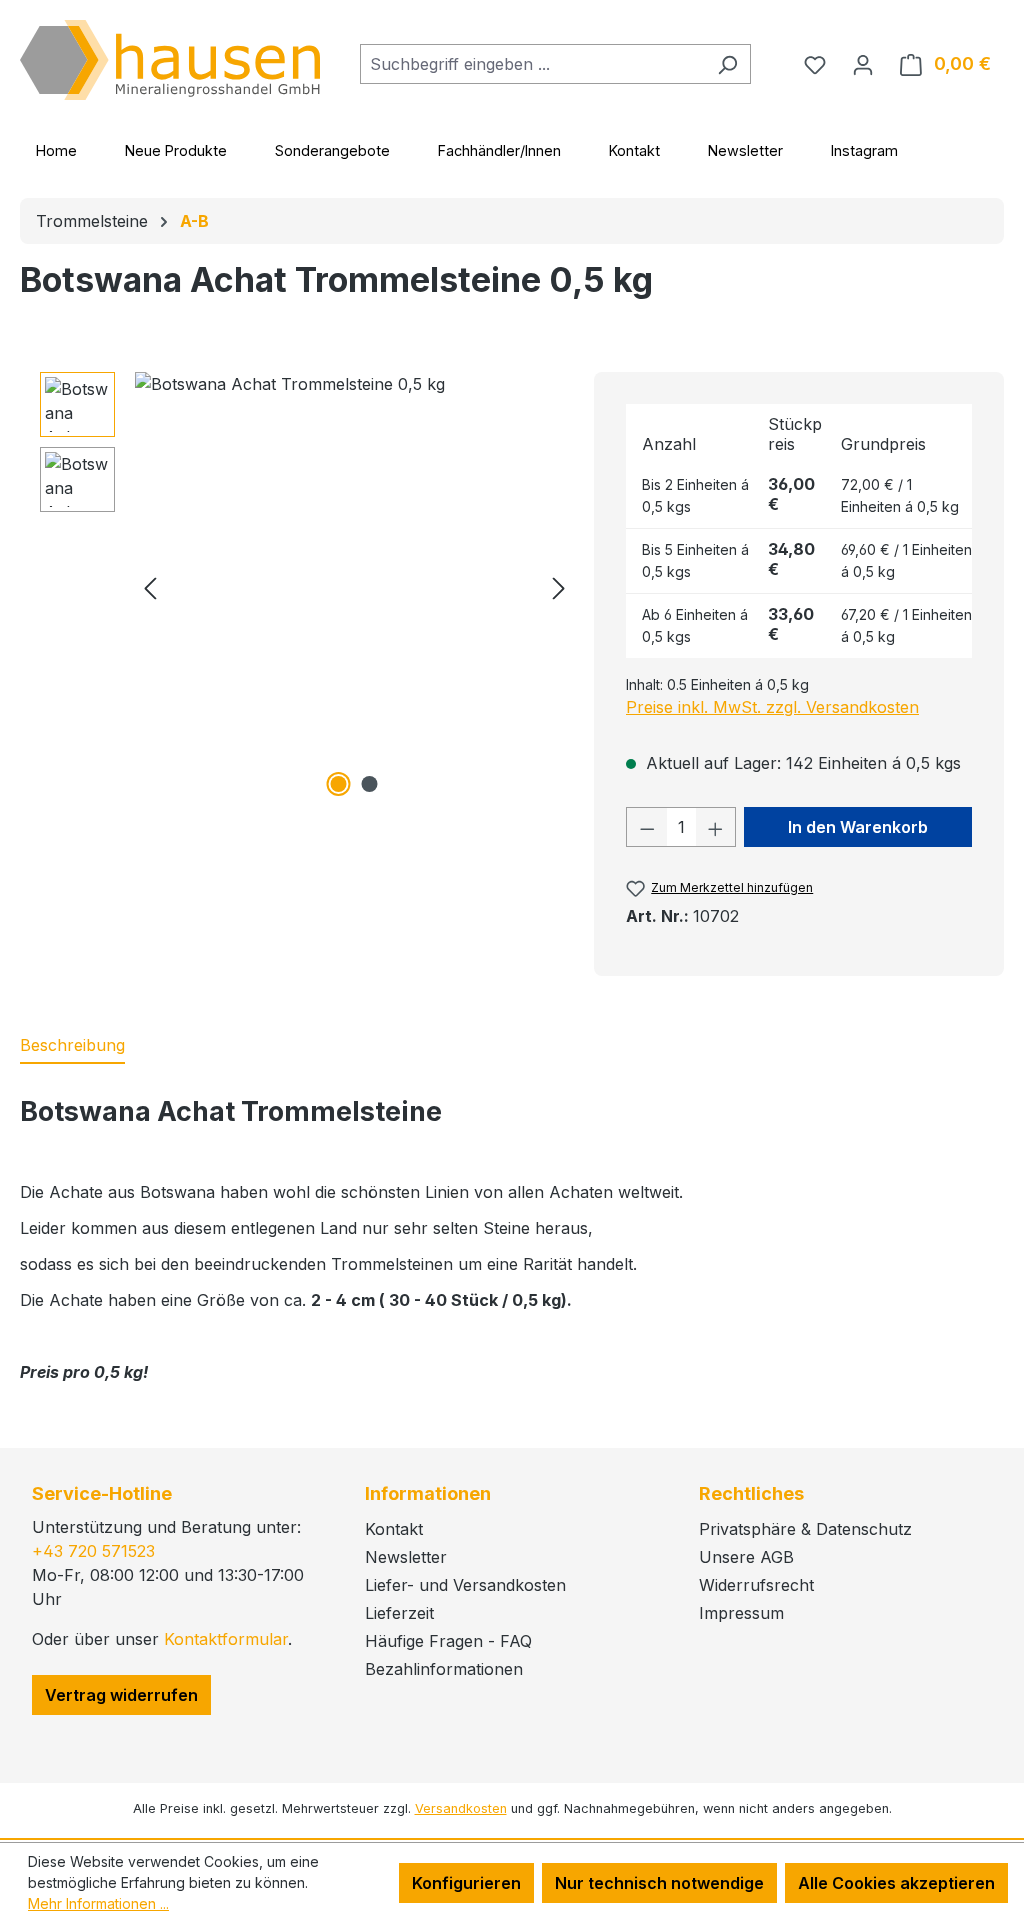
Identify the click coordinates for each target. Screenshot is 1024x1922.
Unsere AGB (746, 1557)
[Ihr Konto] (863, 64)
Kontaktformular (226, 1639)
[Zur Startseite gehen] (170, 60)
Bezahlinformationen (444, 1669)
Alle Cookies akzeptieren (896, 1883)
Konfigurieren (466, 1883)
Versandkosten (461, 1808)
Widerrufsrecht (756, 1585)
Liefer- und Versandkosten (465, 1585)
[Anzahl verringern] (647, 827)
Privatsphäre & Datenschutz (805, 1529)
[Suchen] (727, 64)
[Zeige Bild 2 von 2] (370, 784)
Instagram (864, 150)
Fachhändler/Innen (499, 150)
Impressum (741, 1613)
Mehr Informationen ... (98, 1903)
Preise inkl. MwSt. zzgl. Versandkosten (772, 707)
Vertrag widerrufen (121, 1695)
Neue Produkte (176, 150)
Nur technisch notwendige (659, 1883)
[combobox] (532, 64)
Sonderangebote (332, 150)
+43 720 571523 (93, 1551)
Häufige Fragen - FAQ (448, 1641)
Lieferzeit (399, 1613)
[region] (307, 587)
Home (56, 150)
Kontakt (634, 150)
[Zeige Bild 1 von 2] (339, 784)
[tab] (72, 1046)
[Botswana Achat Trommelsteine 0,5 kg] (354, 587)
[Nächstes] (559, 587)
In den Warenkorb (858, 827)
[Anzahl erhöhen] (716, 827)
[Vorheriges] (150, 587)
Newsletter (745, 150)
